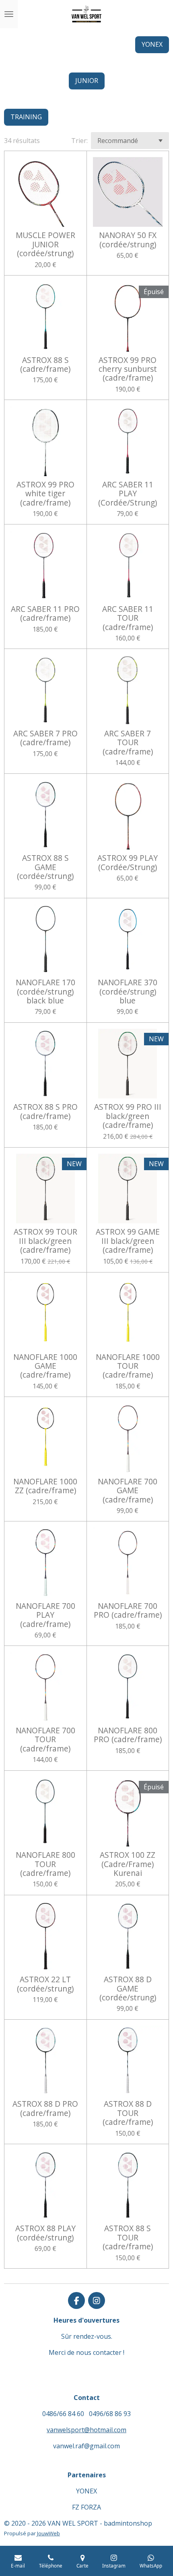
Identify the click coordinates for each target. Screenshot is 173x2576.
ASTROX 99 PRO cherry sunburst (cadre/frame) (128, 369)
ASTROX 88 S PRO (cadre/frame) (45, 1112)
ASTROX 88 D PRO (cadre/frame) (45, 2109)
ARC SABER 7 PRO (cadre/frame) (45, 738)
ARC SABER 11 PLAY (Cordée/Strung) (128, 494)
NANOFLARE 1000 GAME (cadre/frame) (45, 1366)
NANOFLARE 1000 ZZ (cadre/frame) (45, 1486)
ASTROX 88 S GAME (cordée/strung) (45, 867)
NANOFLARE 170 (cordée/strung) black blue (45, 992)
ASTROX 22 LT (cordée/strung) (45, 1984)
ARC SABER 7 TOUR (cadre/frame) (128, 743)
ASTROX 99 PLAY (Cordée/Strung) (128, 863)
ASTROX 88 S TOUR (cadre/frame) (128, 2237)
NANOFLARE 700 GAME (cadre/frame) (128, 1491)
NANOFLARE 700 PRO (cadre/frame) (128, 1611)
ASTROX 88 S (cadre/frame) (45, 365)
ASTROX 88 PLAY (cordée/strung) (45, 2233)
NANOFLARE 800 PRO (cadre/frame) (128, 1735)
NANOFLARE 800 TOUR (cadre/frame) (45, 1864)
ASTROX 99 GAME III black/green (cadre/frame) (128, 1241)
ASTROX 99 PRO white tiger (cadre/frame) (45, 494)
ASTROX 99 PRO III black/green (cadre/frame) (128, 1116)
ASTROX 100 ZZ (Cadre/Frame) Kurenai (128, 1864)
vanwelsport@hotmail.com (86, 2430)
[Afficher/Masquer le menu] (9, 14)
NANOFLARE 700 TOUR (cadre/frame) (45, 1740)
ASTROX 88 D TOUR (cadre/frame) (128, 2113)
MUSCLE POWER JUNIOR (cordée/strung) (45, 244)
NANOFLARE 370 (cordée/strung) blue (128, 992)
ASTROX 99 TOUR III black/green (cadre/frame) (45, 1241)
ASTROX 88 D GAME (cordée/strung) (128, 1988)
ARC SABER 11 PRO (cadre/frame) (45, 614)
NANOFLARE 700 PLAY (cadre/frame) (45, 1615)
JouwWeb (48, 2533)
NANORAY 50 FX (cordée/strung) (128, 240)
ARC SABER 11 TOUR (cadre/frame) (128, 618)
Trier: (79, 141)
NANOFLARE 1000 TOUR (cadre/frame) (128, 1366)
